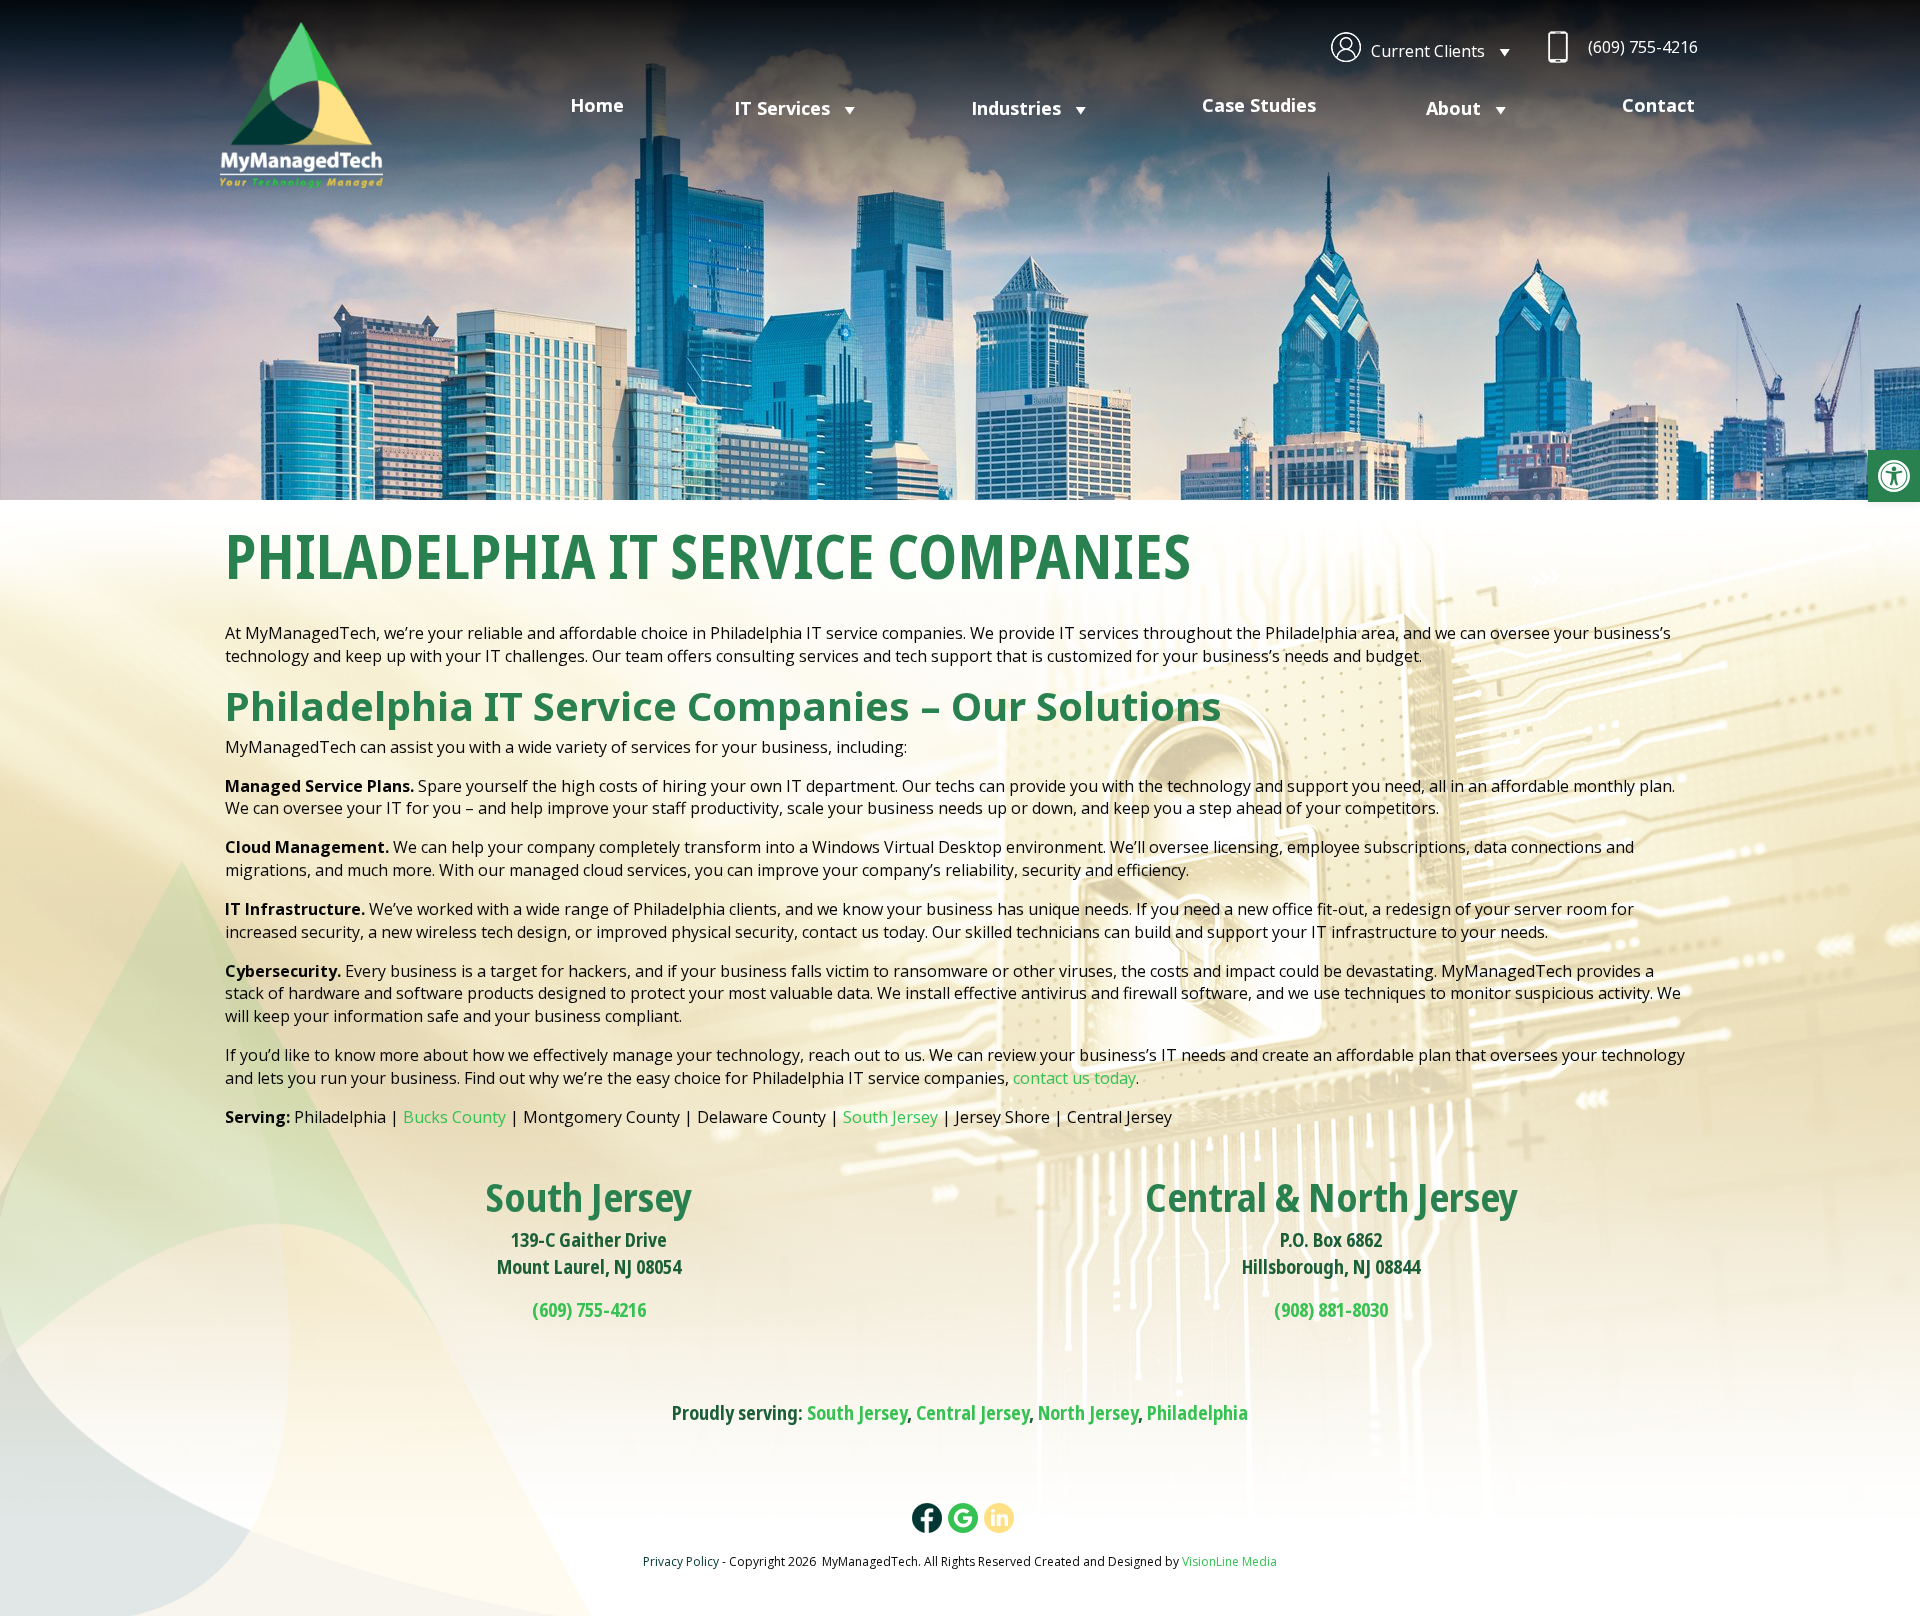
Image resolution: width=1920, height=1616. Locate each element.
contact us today (1074, 1078)
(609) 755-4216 (1643, 47)
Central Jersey (972, 1413)
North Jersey (1088, 1413)
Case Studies (1259, 105)
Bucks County (454, 1117)
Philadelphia (1197, 1413)
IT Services (782, 108)
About (1453, 108)
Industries (1016, 108)
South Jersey (890, 1117)
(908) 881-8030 (1331, 1310)
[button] (1894, 476)
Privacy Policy (681, 1561)
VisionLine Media (1229, 1561)
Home (597, 105)
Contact (1658, 105)
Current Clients (1428, 51)
